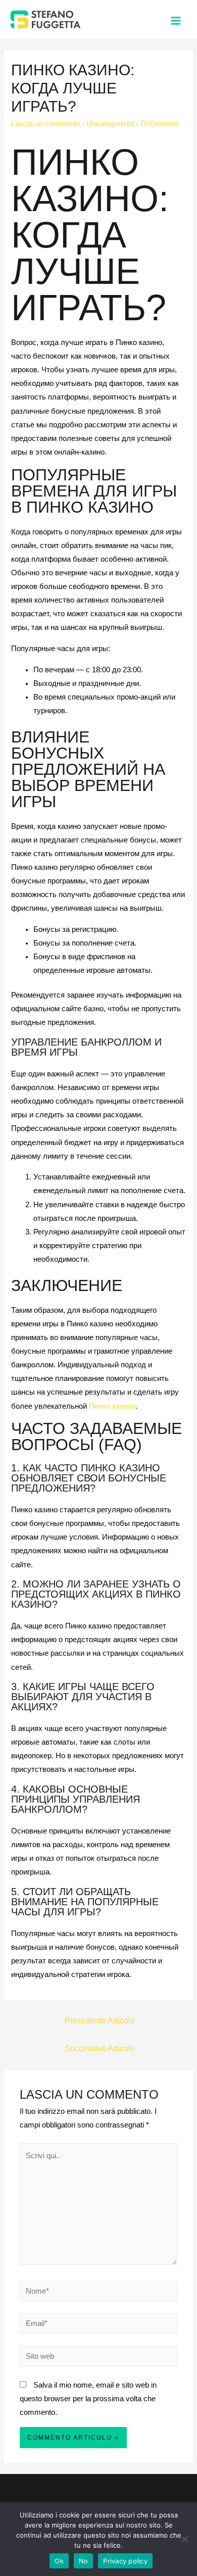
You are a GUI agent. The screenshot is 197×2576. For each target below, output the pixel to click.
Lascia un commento (46, 124)
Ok (59, 2561)
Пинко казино (112, 1406)
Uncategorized (110, 124)
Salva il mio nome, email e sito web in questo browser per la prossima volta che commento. (88, 2399)
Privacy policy (125, 2561)
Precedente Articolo (100, 2021)
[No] (184, 2539)
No (84, 2561)
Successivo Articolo (100, 2048)
